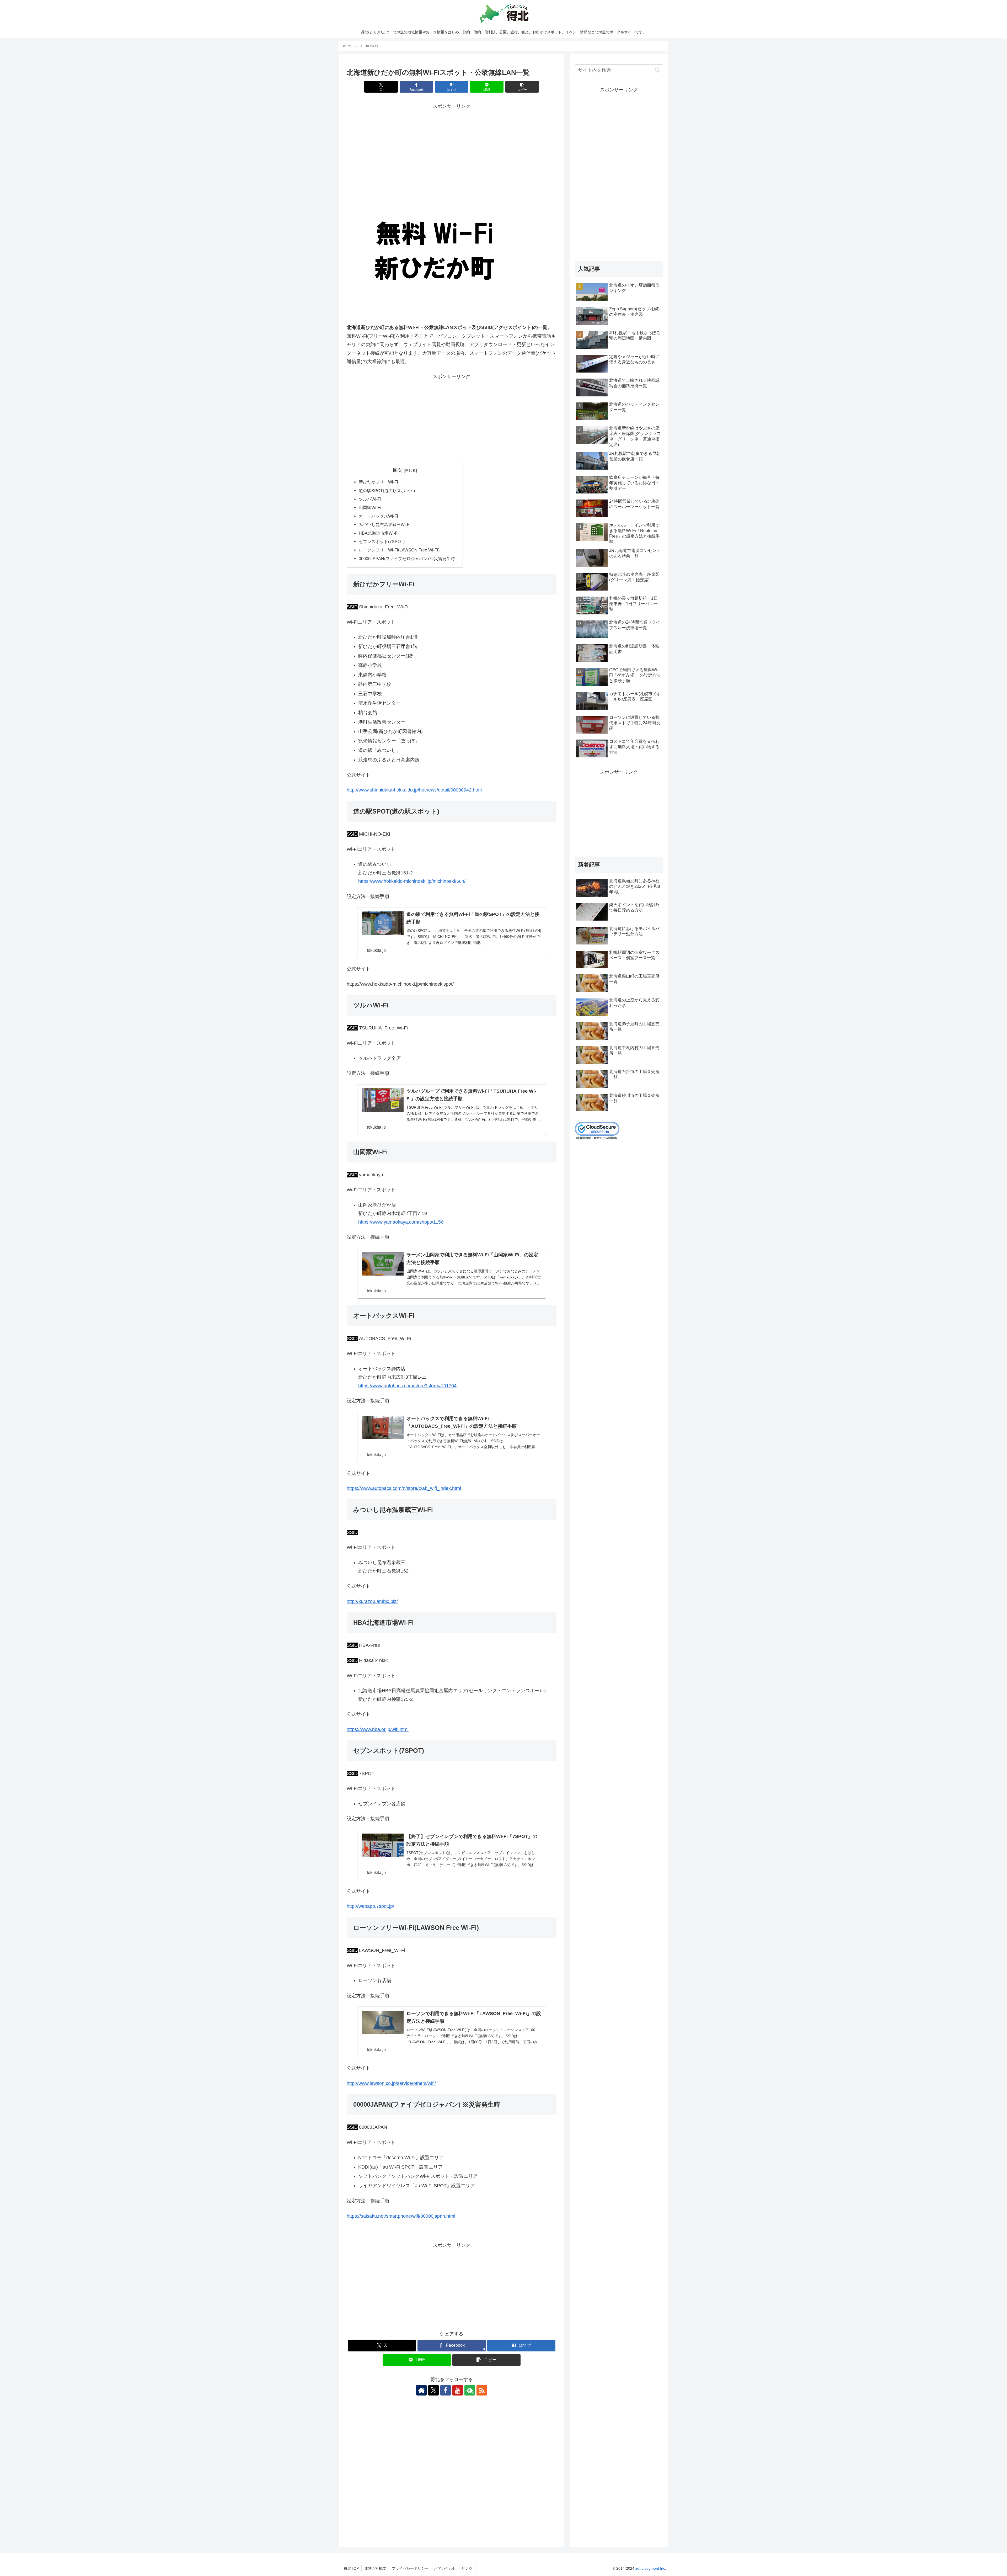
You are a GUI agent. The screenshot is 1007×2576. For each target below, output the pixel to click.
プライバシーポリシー (410, 2568)
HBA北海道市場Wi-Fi (379, 533)
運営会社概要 (375, 2568)
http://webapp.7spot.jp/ (370, 1906)
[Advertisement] (452, 147)
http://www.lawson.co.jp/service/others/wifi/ (391, 2083)
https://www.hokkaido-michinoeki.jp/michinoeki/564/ (412, 881)
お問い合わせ (445, 2568)
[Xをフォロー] (433, 2390)
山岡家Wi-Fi (370, 507)
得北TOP (351, 2568)
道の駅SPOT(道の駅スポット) (387, 491)
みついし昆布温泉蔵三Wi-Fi (385, 524)
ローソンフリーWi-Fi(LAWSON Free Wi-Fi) (399, 550)
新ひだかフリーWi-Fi (378, 482)
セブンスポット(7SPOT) (382, 541)
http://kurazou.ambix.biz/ (372, 1601)
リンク (467, 2568)
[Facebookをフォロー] (446, 2390)
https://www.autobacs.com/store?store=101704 (407, 1386)
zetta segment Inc (650, 2568)
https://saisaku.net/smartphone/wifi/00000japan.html (401, 2216)
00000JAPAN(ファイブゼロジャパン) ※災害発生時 (407, 559)
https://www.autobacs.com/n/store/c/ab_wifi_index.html (404, 1488)
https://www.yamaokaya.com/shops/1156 (401, 1222)
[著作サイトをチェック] (421, 2390)
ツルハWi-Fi (370, 499)
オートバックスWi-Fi (378, 516)
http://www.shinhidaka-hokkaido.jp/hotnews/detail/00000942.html (414, 790)
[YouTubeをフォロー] (458, 2390)
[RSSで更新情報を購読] (482, 2390)
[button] (522, 87)
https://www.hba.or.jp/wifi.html (378, 1729)
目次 (397, 470)
